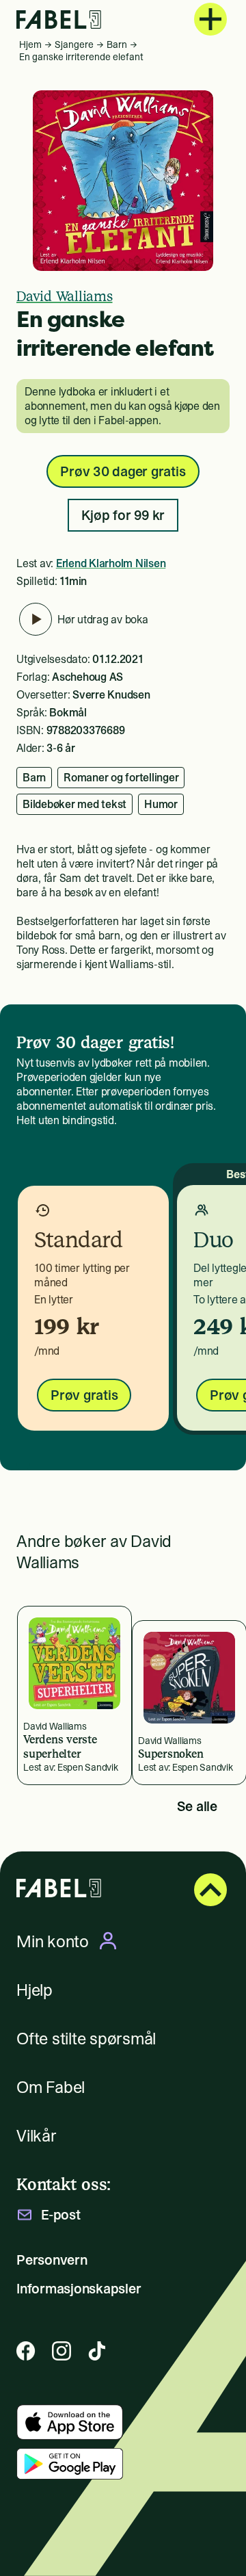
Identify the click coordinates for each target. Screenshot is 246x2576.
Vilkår (37, 2136)
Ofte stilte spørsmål (86, 2039)
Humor (161, 804)
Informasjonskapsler (79, 2289)
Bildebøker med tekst (74, 804)
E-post (61, 2215)
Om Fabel (51, 2087)
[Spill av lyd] (36, 619)
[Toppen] (210, 1890)
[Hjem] (59, 19)
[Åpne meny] (210, 19)
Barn (117, 44)
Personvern (52, 2260)
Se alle (197, 1806)
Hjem (30, 44)
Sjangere (74, 44)
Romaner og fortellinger (121, 777)
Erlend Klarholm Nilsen (111, 563)
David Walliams (65, 296)
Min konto (53, 1941)
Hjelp (35, 1990)
